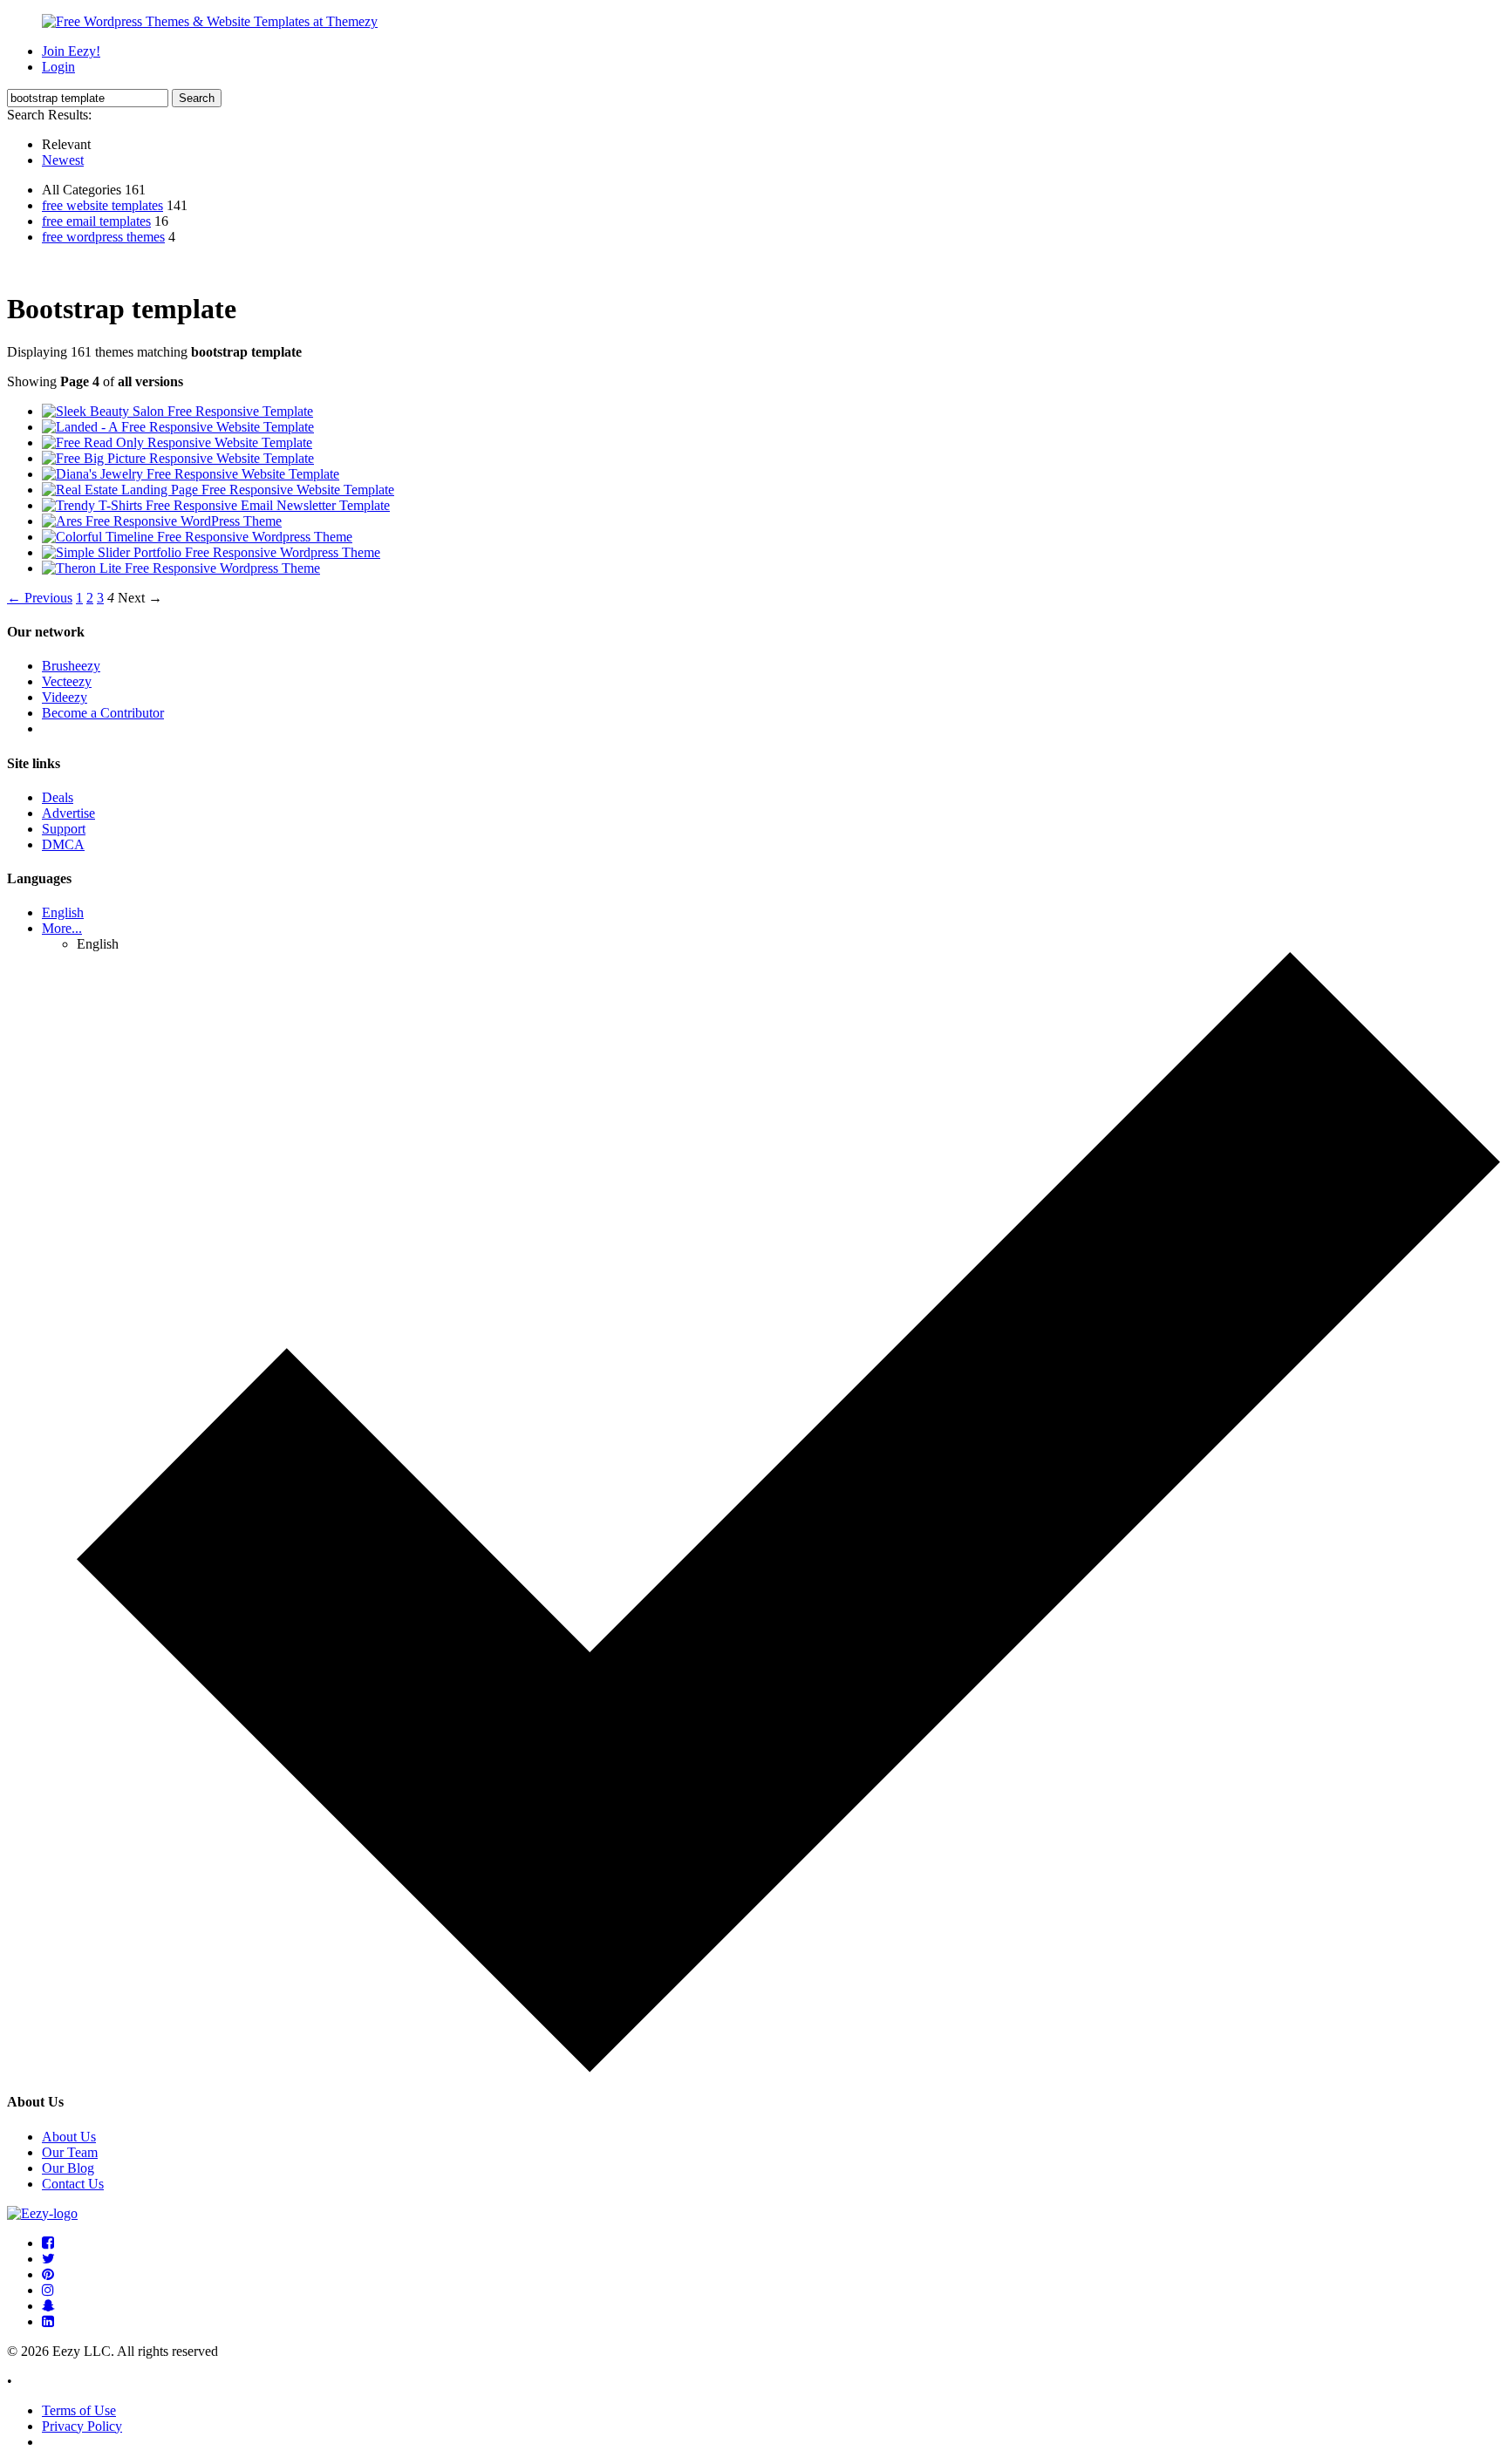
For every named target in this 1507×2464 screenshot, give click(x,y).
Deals (58, 797)
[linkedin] (48, 2321)
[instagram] (48, 2290)
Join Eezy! (71, 51)
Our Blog (68, 2168)
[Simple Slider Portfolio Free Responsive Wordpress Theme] (211, 552)
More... (62, 928)
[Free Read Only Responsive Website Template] (177, 442)
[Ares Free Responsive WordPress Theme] (162, 521)
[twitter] (48, 2259)
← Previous (40, 598)
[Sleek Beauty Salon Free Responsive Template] (177, 411)
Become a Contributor (103, 713)
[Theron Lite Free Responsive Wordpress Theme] (181, 568)
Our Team (70, 2152)
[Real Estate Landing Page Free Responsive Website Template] (218, 490)
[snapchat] (48, 2306)
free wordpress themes (103, 237)
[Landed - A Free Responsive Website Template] (178, 427)
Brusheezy (71, 666)
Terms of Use (79, 2410)
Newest (63, 160)
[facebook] (48, 2243)
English (63, 912)
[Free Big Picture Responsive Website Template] (178, 458)
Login (58, 67)
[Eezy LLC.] (42, 2213)
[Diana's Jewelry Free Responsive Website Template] (191, 474)
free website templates (102, 205)
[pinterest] (48, 2274)
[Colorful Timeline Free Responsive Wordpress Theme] (197, 537)
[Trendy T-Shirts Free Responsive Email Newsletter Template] (216, 505)
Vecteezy (67, 681)
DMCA (63, 844)
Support (64, 829)
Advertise (68, 813)
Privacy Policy (82, 2426)
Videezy (65, 697)
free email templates (96, 221)
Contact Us (73, 2184)
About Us (69, 2137)
